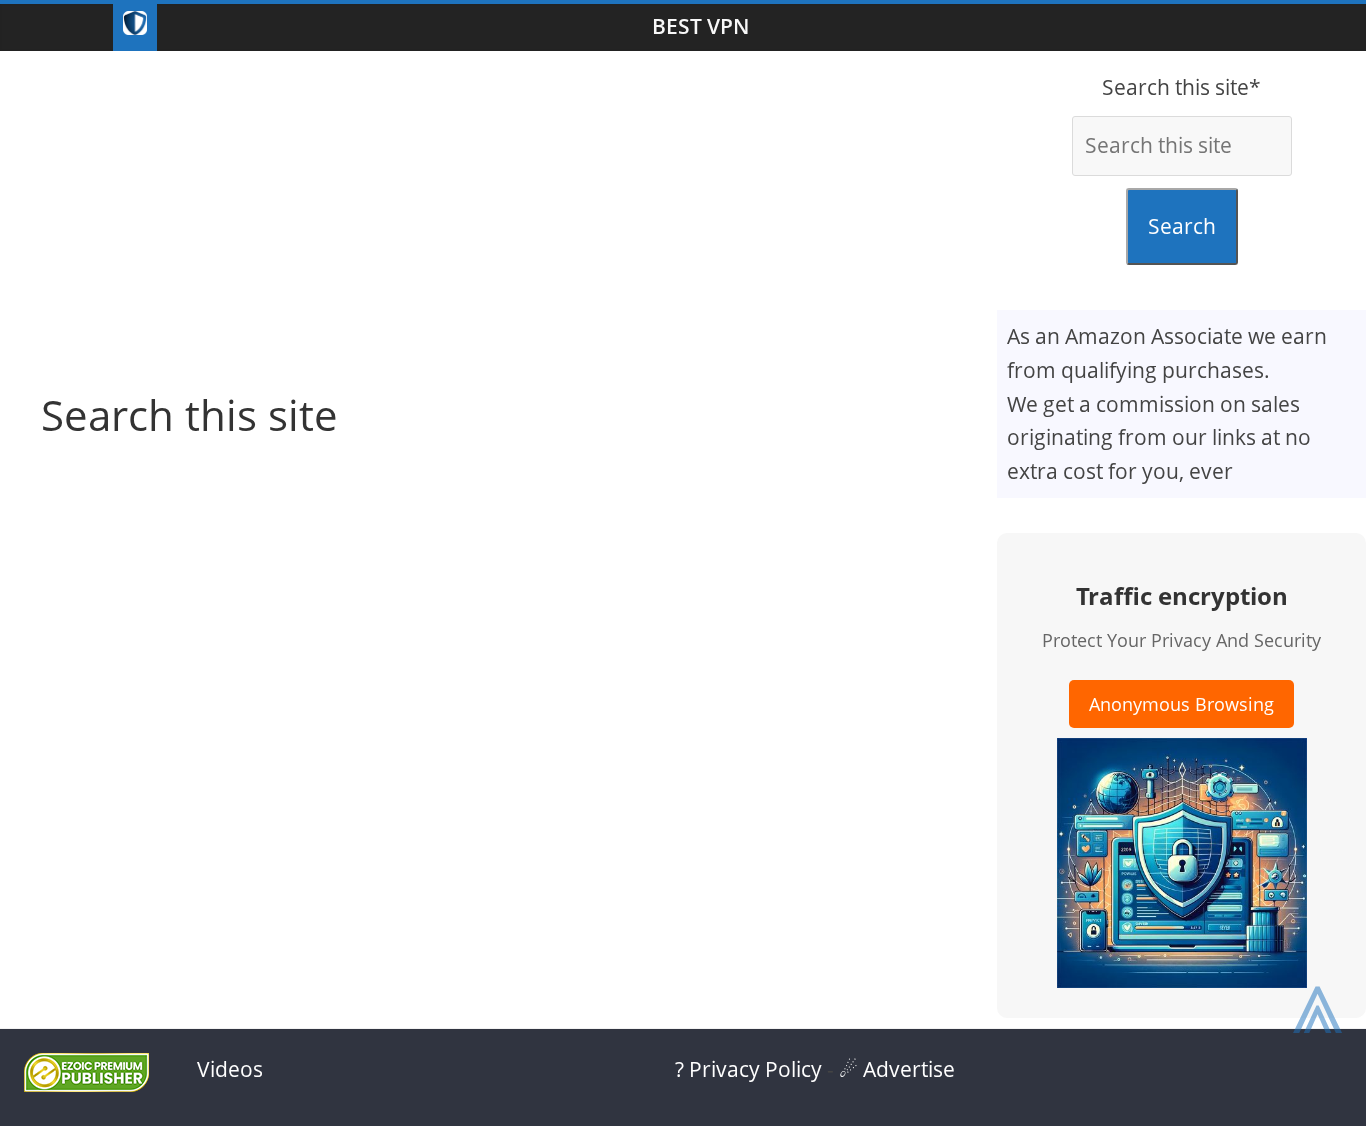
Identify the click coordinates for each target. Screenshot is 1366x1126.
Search (1182, 226)
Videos (230, 1069)
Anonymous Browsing (1181, 704)
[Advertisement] (498, 211)
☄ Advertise (897, 1069)
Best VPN (700, 26)
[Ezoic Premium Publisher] (86, 1084)
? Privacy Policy (748, 1069)
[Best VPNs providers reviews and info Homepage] (135, 27)
